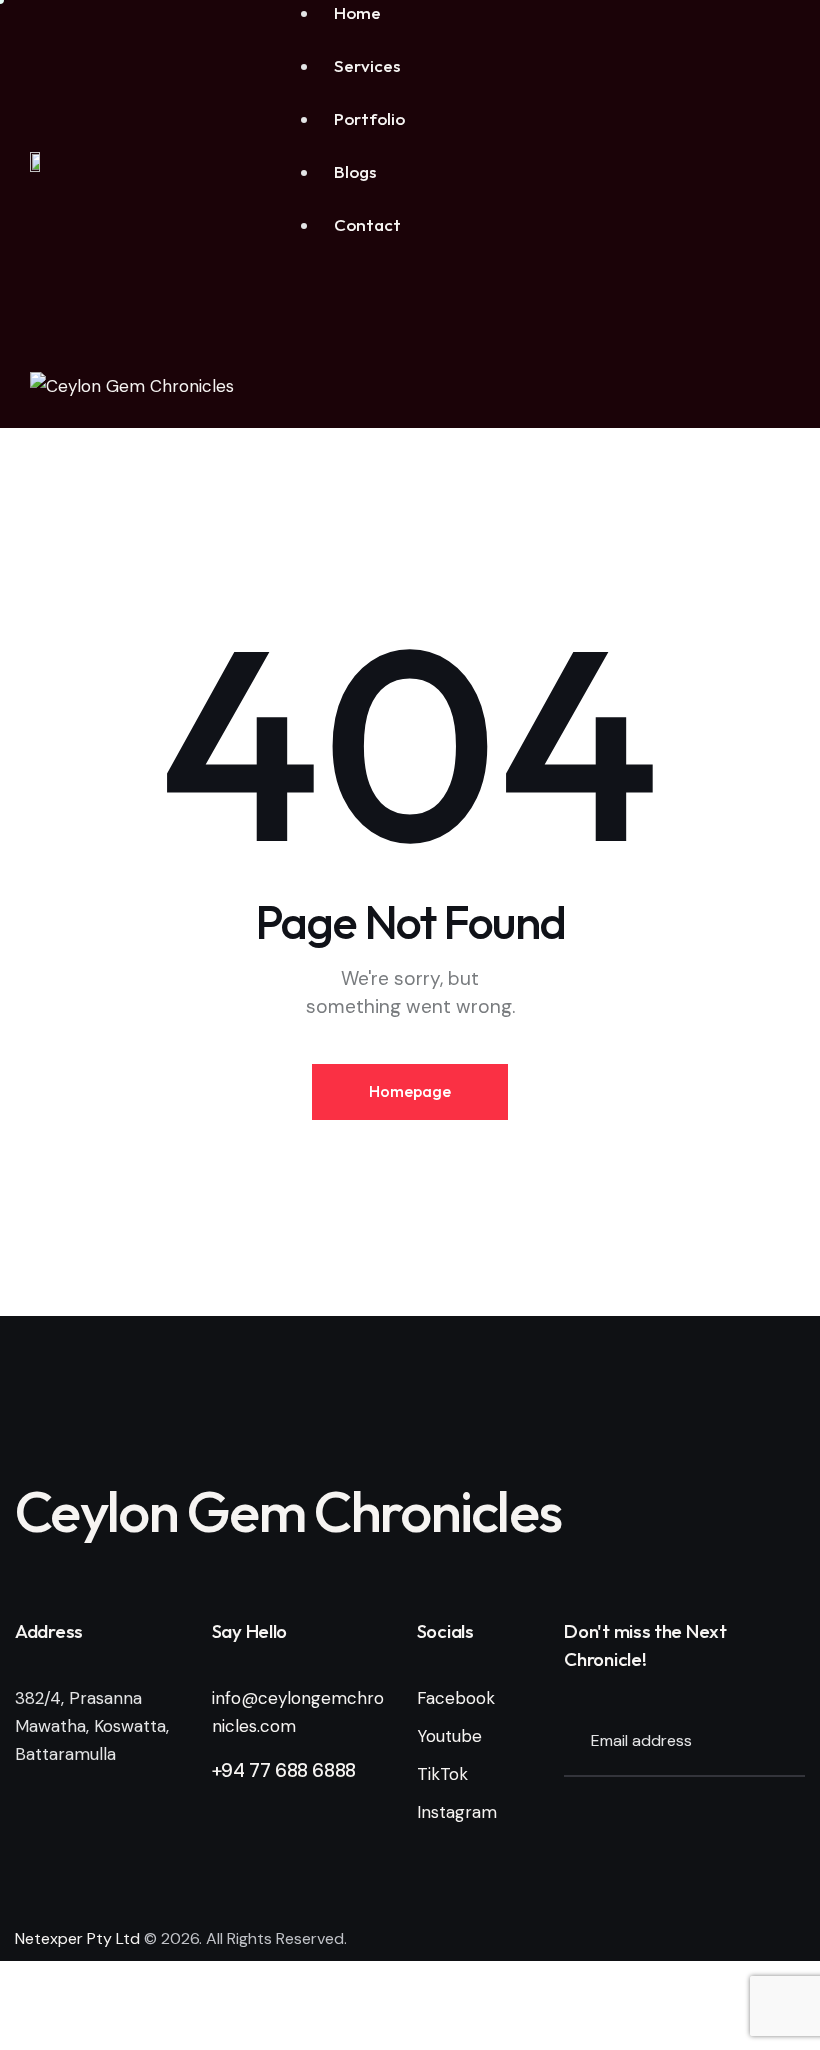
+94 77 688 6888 (284, 1770)
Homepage (410, 1091)
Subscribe (790, 1742)
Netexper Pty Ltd (77, 1938)
